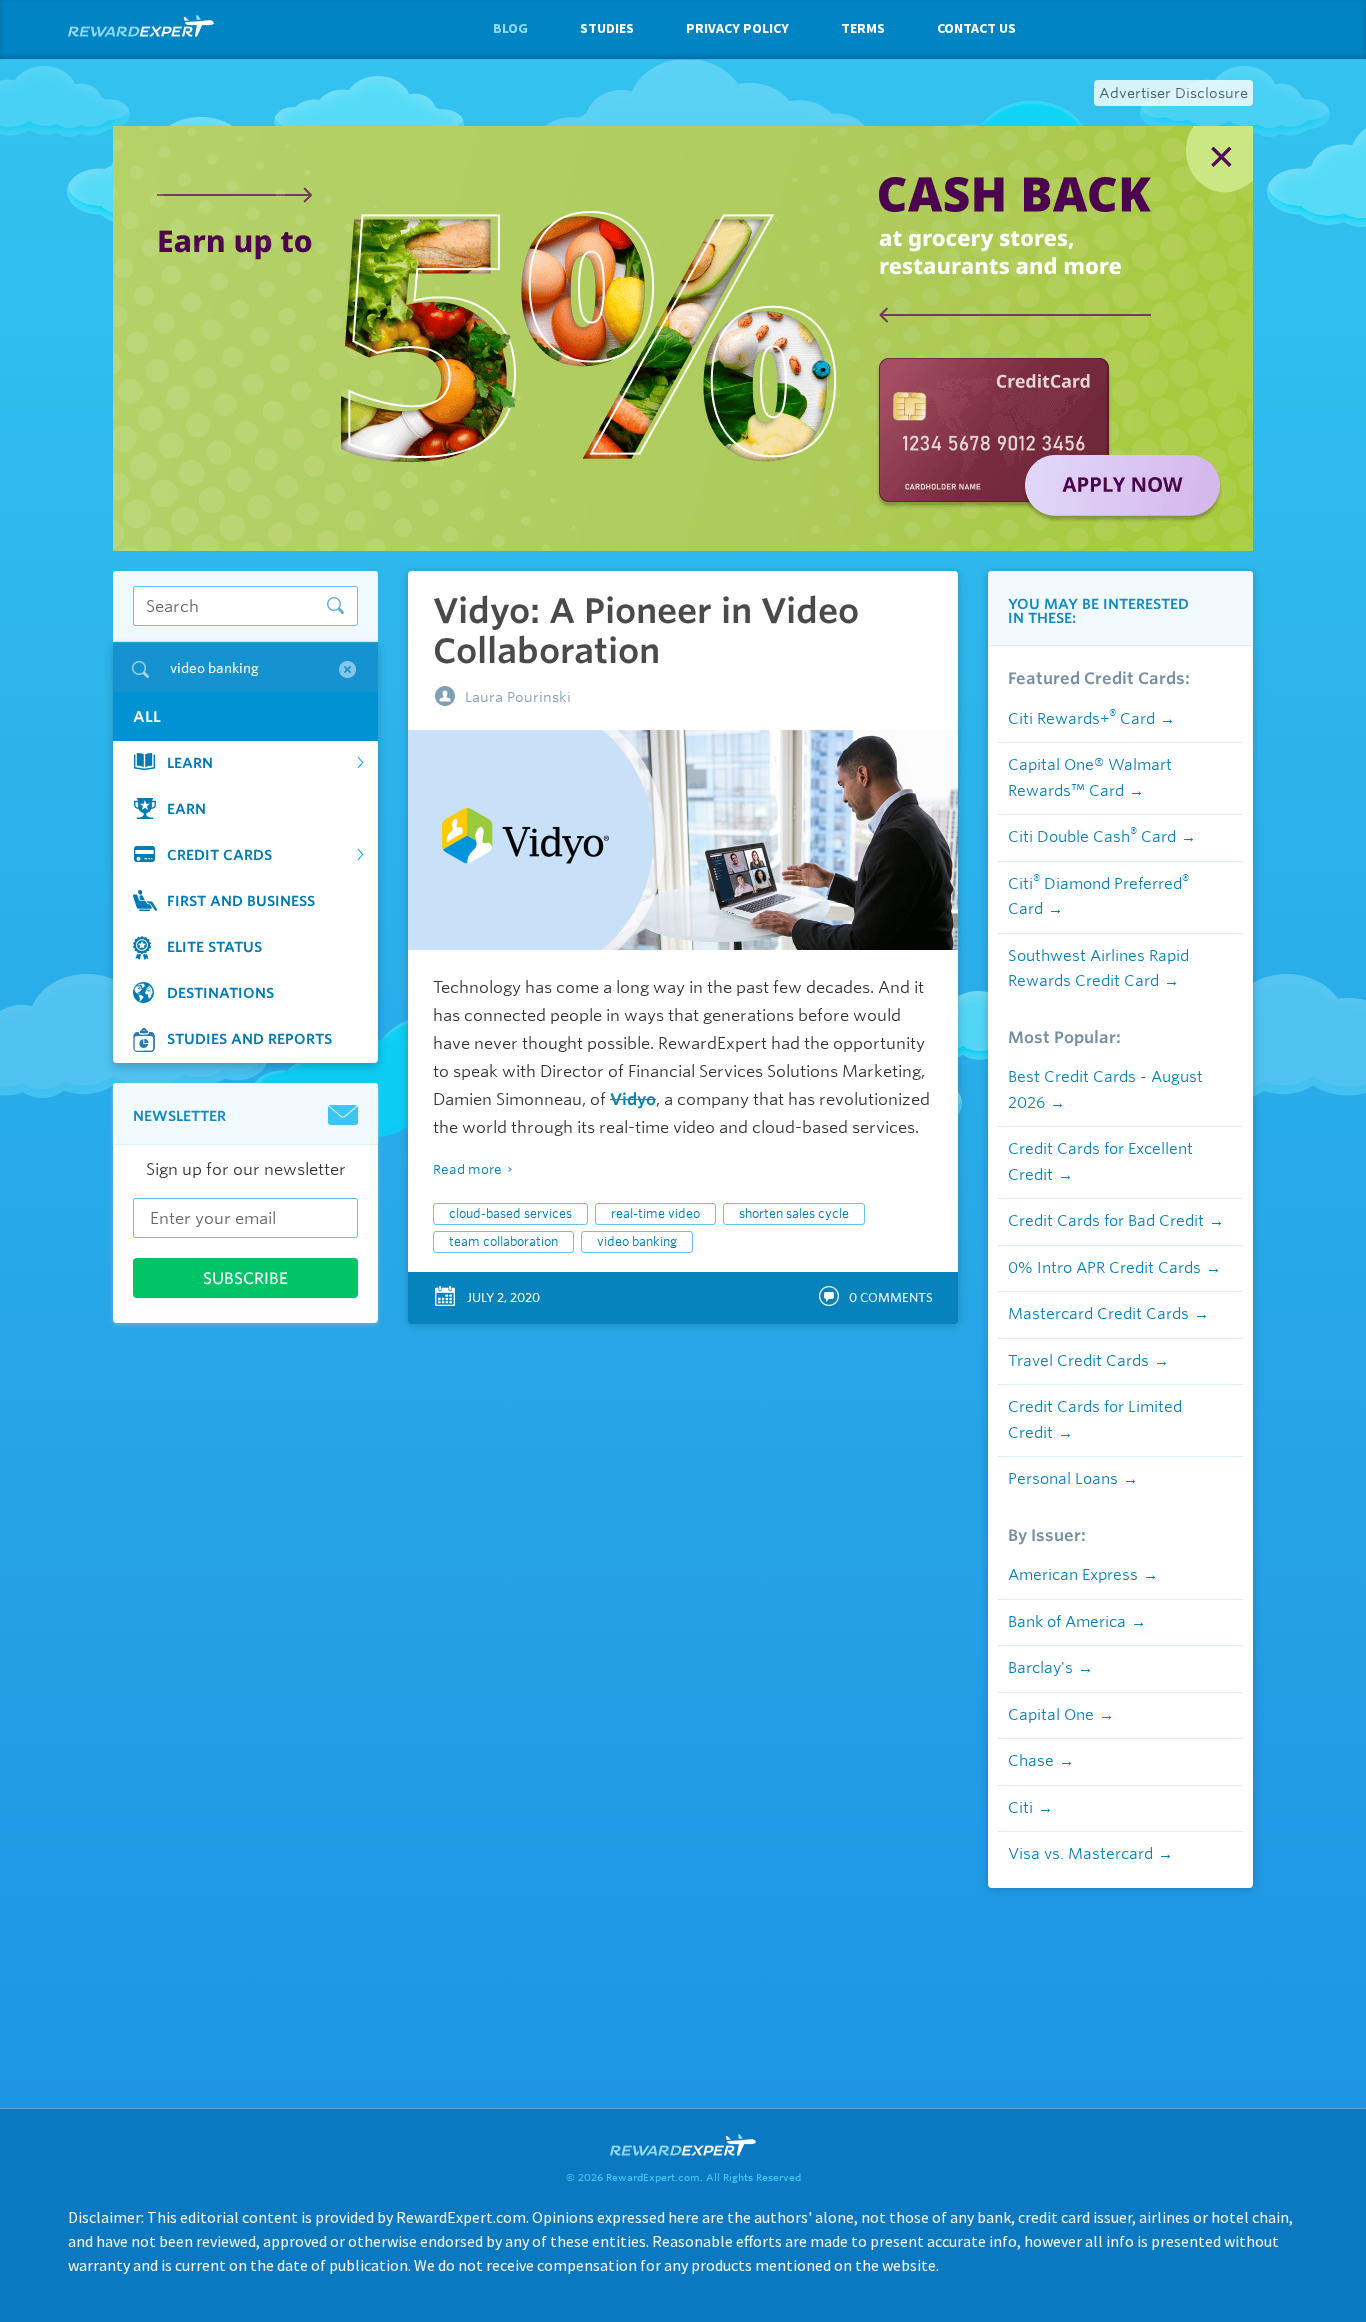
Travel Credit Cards (1078, 1361)
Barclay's (1040, 1668)
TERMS (863, 28)
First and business (241, 901)
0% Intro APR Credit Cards (1104, 1268)
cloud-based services (510, 1213)
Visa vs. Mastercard (1080, 1854)
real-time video (655, 1213)
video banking (637, 1241)
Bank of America (1067, 1622)
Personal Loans (1063, 1479)
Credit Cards (219, 855)
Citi (1020, 1808)
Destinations (220, 993)
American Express (1073, 1575)
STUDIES (607, 28)
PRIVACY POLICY (737, 28)
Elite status (214, 947)
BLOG (510, 28)
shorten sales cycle (794, 1213)
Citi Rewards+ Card (1081, 719)
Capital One (1051, 1715)
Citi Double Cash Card (1092, 837)
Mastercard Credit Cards (1098, 1314)
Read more (467, 1169)
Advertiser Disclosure (1173, 93)
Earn (186, 809)
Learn (190, 763)
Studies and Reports (249, 1039)
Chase (1031, 1761)
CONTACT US (976, 28)
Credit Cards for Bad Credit (1106, 1221)
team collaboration (503, 1241)
